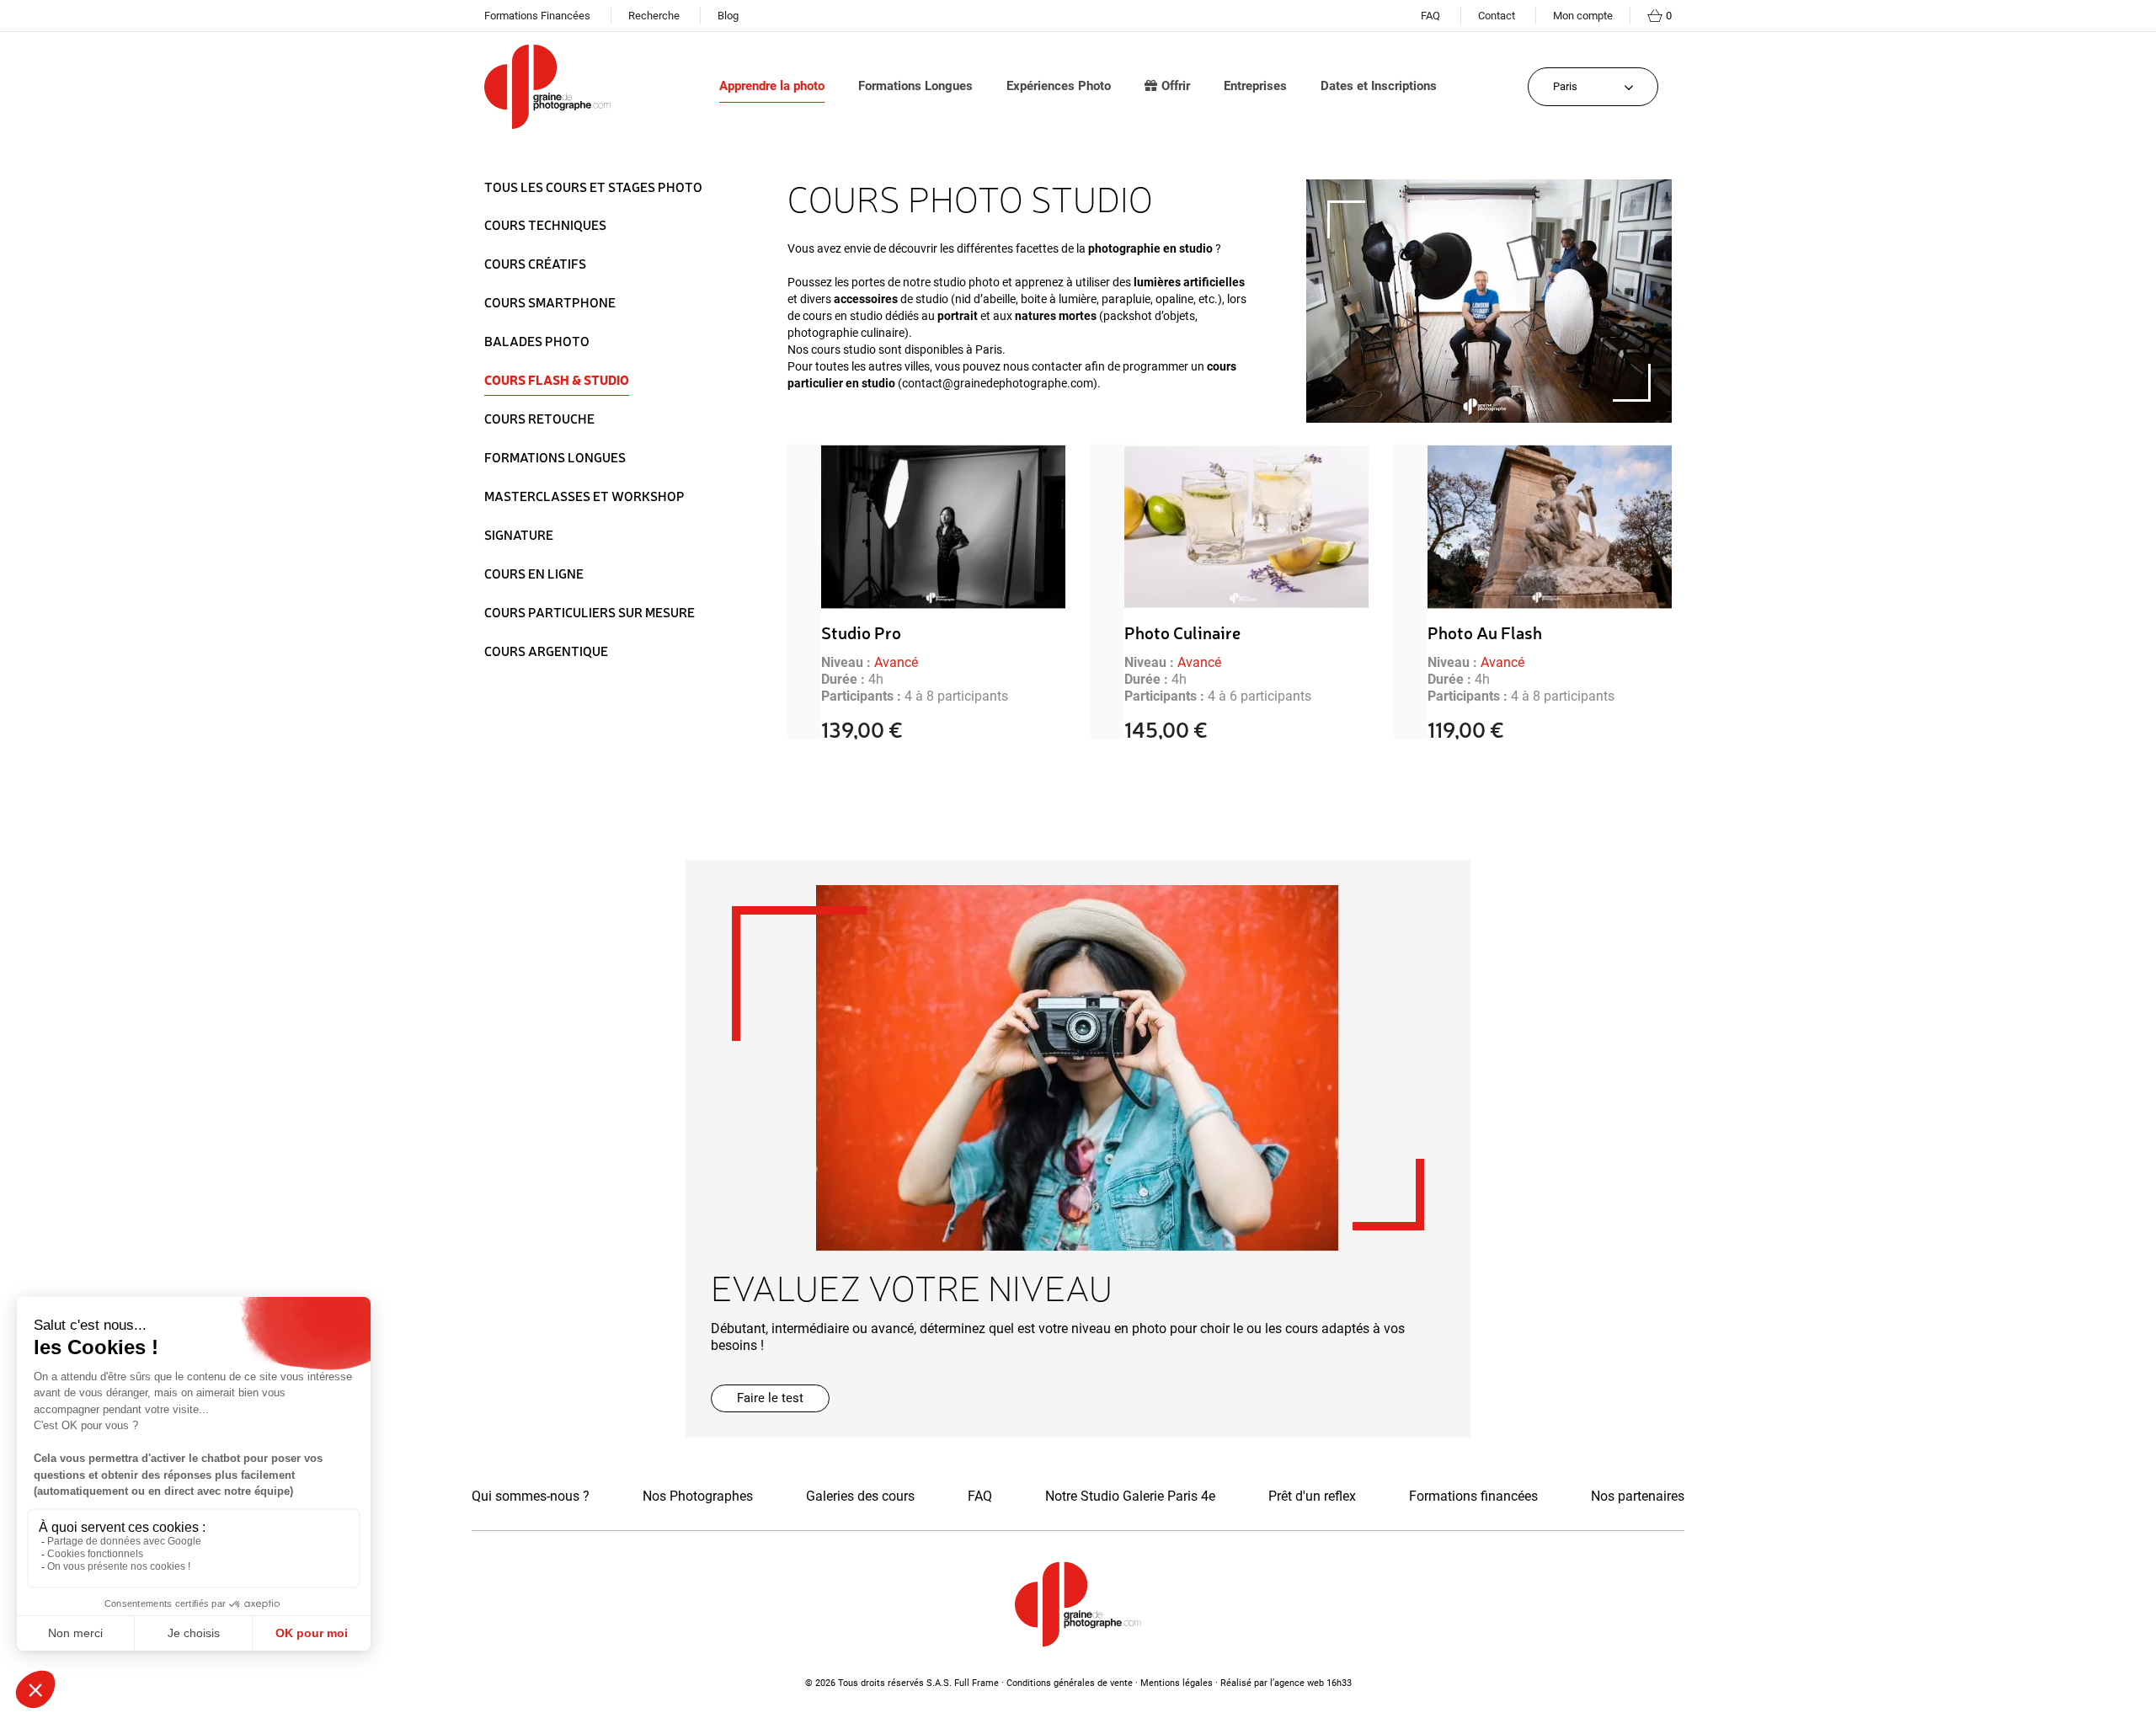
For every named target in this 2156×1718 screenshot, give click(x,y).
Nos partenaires (1638, 1496)
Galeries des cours (860, 1496)
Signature (519, 535)
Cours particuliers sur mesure (590, 612)
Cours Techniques (545, 225)
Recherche (654, 16)
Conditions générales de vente (1070, 1683)
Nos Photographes (698, 1496)
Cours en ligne (534, 574)
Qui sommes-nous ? (531, 1496)
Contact (1497, 16)
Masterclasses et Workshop (584, 496)
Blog (728, 16)
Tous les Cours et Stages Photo (593, 188)
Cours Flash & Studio (557, 380)
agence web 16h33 (1313, 1683)
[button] (770, 1398)
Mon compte (1583, 16)
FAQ (1430, 16)
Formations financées (1473, 1496)
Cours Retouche (539, 419)
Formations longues (555, 457)
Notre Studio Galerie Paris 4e (1130, 1496)
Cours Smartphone (550, 302)
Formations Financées (537, 16)
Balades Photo (537, 341)
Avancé (896, 662)
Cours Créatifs (535, 264)
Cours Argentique (546, 651)
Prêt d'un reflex (1312, 1496)
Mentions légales (1177, 1683)
